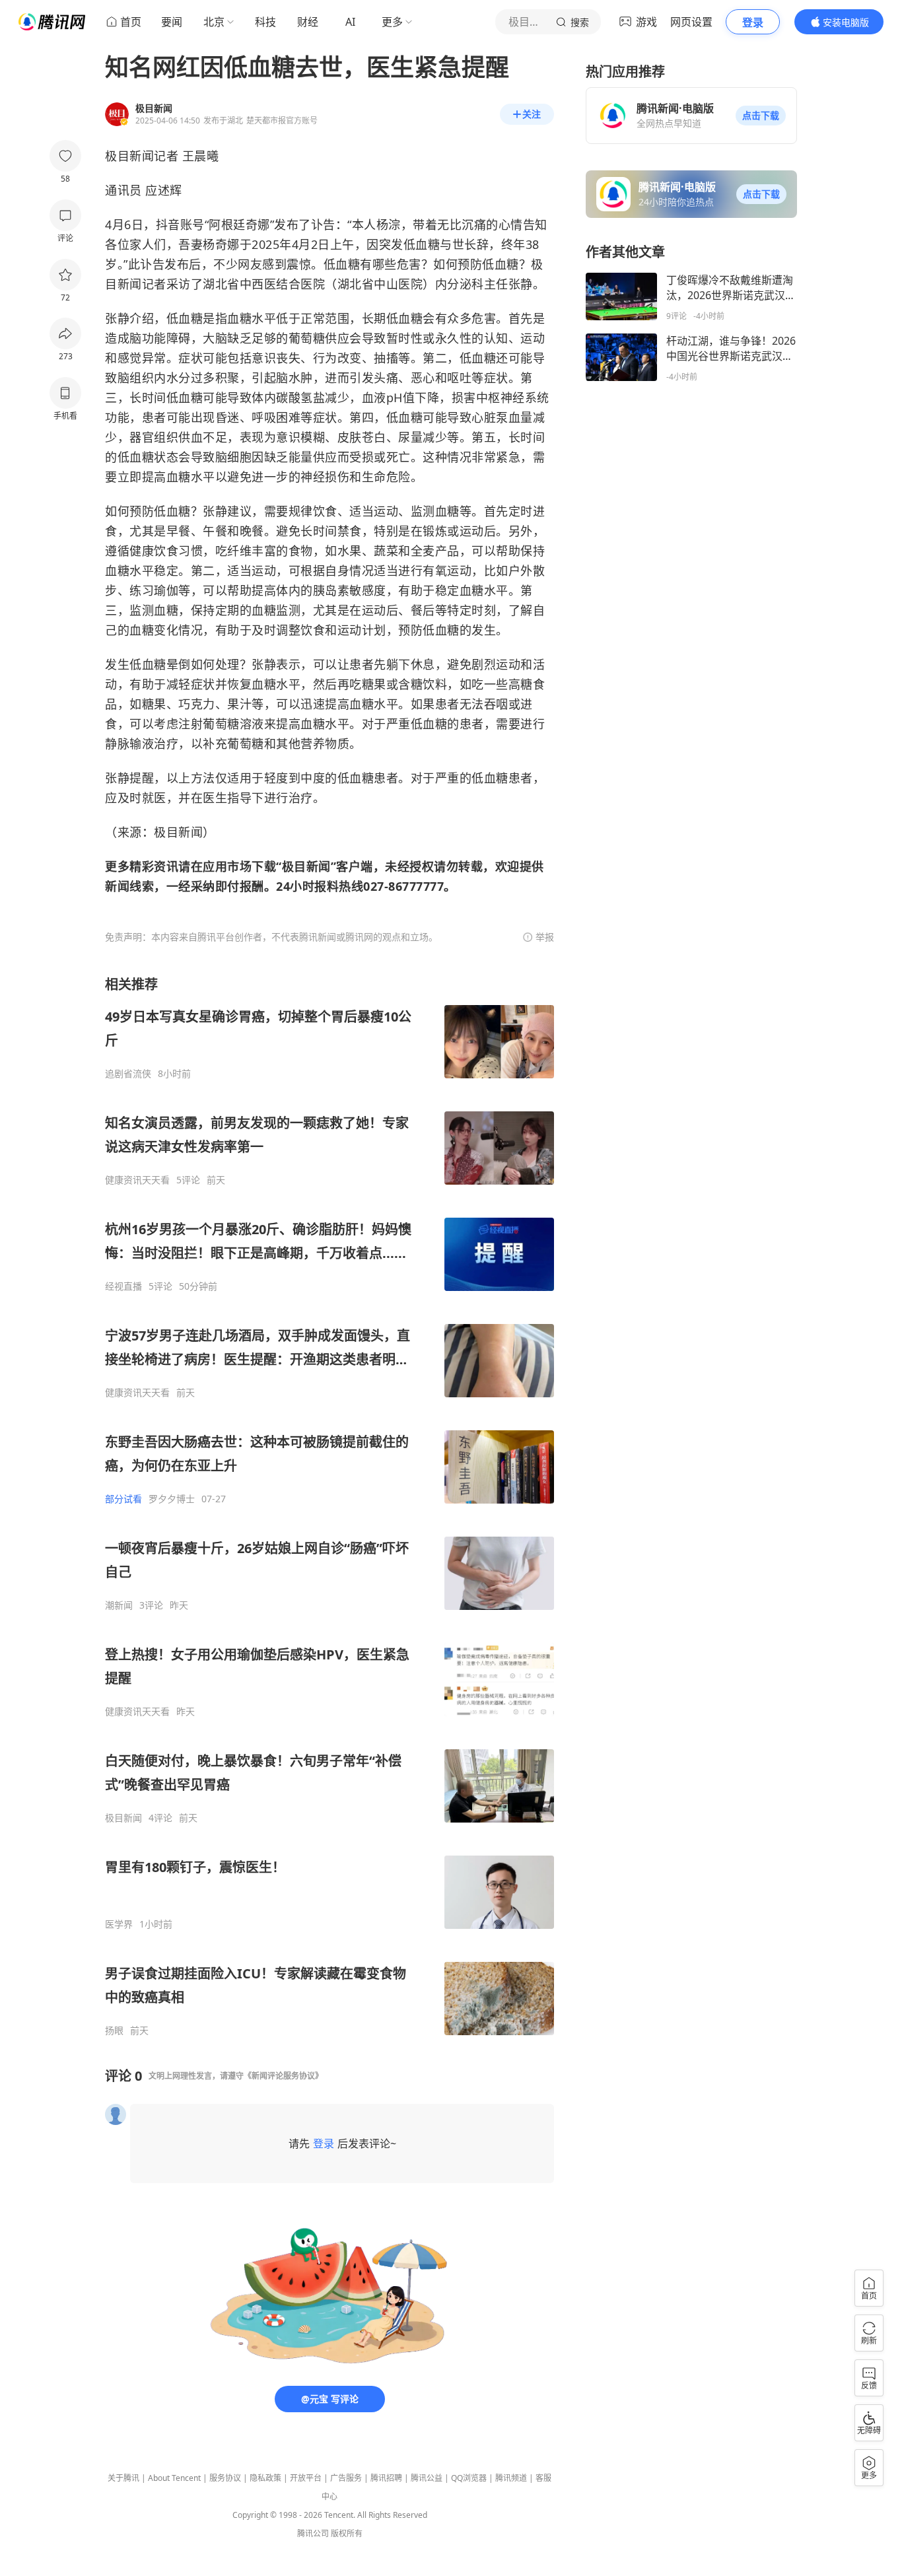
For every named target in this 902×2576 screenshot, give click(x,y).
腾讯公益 (427, 2478)
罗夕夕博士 (172, 1499)
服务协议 (225, 2478)
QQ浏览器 (469, 2478)
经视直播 (123, 1286)
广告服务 (346, 2478)
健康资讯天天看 (137, 1180)
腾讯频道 (511, 2478)
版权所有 (347, 2533)
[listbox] (330, 1506)
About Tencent (174, 2478)
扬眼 (114, 2031)
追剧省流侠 (128, 1074)
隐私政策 (265, 2478)
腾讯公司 (313, 2533)
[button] (761, 116)
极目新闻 (123, 1818)
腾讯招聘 (386, 2478)
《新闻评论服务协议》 (283, 2076)
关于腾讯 (123, 2478)
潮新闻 (119, 1605)
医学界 (119, 1924)
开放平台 (306, 2478)
